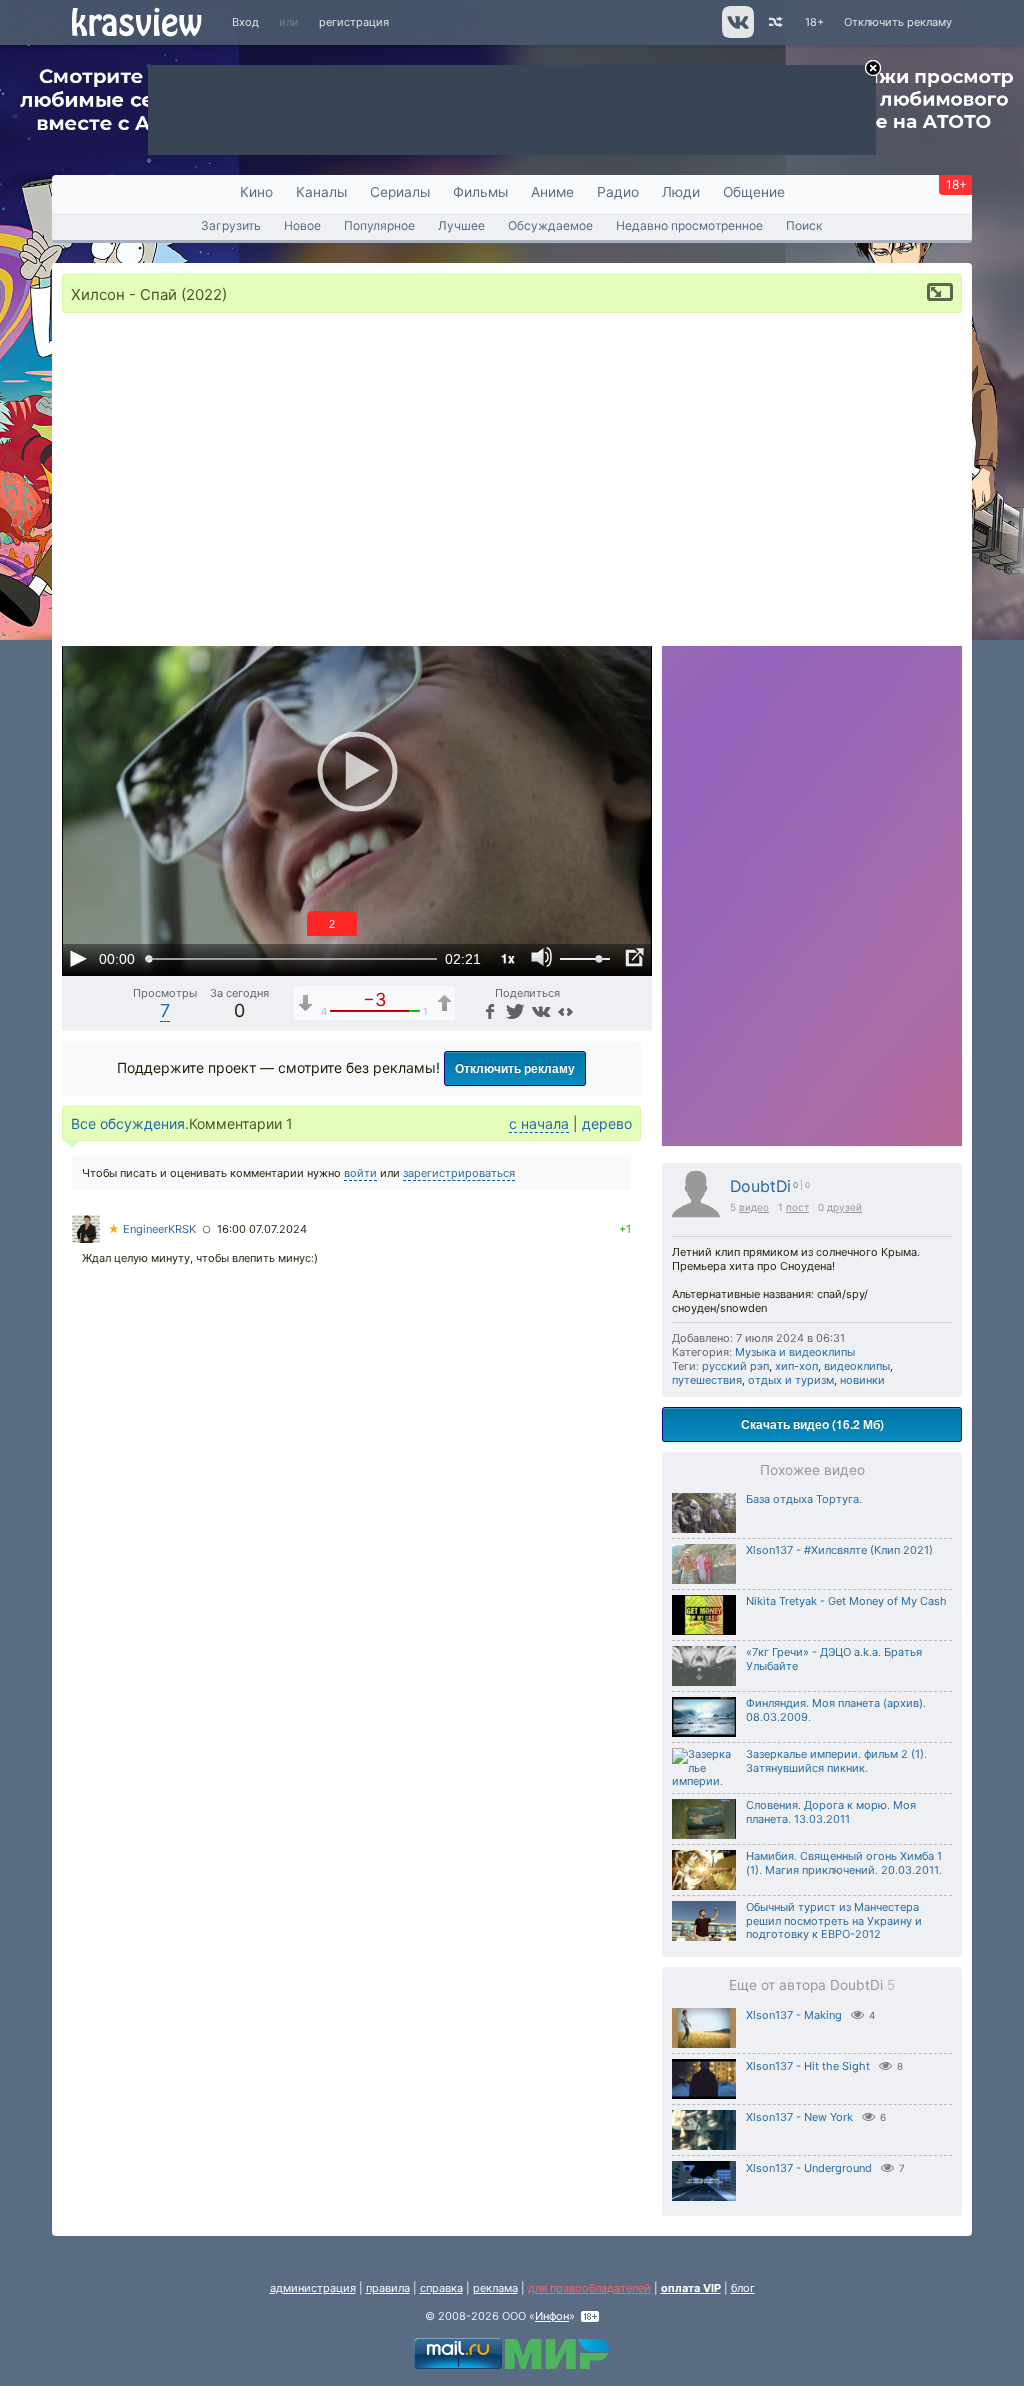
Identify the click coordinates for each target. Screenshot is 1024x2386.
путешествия (707, 1380)
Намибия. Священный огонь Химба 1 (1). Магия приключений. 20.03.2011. (844, 1863)
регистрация (354, 22)
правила (388, 2288)
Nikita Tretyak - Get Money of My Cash (846, 1601)
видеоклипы (857, 1366)
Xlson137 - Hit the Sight (808, 2066)
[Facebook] (489, 1010)
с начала (539, 1123)
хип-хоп (796, 1366)
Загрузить (231, 225)
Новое (302, 225)
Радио (618, 192)
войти (360, 1173)
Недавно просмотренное (689, 225)
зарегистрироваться (459, 1173)
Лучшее (461, 225)
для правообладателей (589, 2288)
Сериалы (400, 192)
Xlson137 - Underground (809, 2168)
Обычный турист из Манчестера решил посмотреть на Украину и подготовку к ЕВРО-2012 (834, 1921)
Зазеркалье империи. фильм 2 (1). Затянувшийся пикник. (836, 1761)
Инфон (552, 2316)
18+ (814, 22)
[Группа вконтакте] (736, 34)
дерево (607, 1123)
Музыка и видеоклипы (795, 1352)
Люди (681, 192)
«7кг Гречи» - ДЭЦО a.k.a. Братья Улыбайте (834, 1659)
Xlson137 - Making (794, 2015)
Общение (754, 192)
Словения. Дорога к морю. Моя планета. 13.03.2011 (831, 1812)
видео (754, 1207)
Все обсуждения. (130, 1123)
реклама (495, 2288)
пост (797, 1207)
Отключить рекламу (898, 22)
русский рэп (735, 1366)
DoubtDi (760, 1186)
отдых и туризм (791, 1380)
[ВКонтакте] (539, 1010)
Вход (245, 22)
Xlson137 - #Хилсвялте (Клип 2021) (839, 1550)
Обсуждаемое (550, 225)
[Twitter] (513, 1010)
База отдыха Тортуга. (804, 1499)
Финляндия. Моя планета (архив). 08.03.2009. (836, 1710)
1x (508, 958)
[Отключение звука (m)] (542, 958)
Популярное (379, 225)
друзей (844, 1207)
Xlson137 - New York (799, 2117)
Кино (256, 192)
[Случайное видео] (774, 22)
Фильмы (480, 192)
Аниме (552, 192)
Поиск (804, 225)
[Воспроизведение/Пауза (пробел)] (78, 958)
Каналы (321, 192)
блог (743, 2288)
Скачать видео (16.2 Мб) (812, 1424)
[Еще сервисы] (565, 1010)
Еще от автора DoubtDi (812, 1985)
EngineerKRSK (152, 1229)
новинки (862, 1380)
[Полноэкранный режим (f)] (634, 958)
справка (441, 2288)
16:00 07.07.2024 (262, 1229)
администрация (313, 2288)
